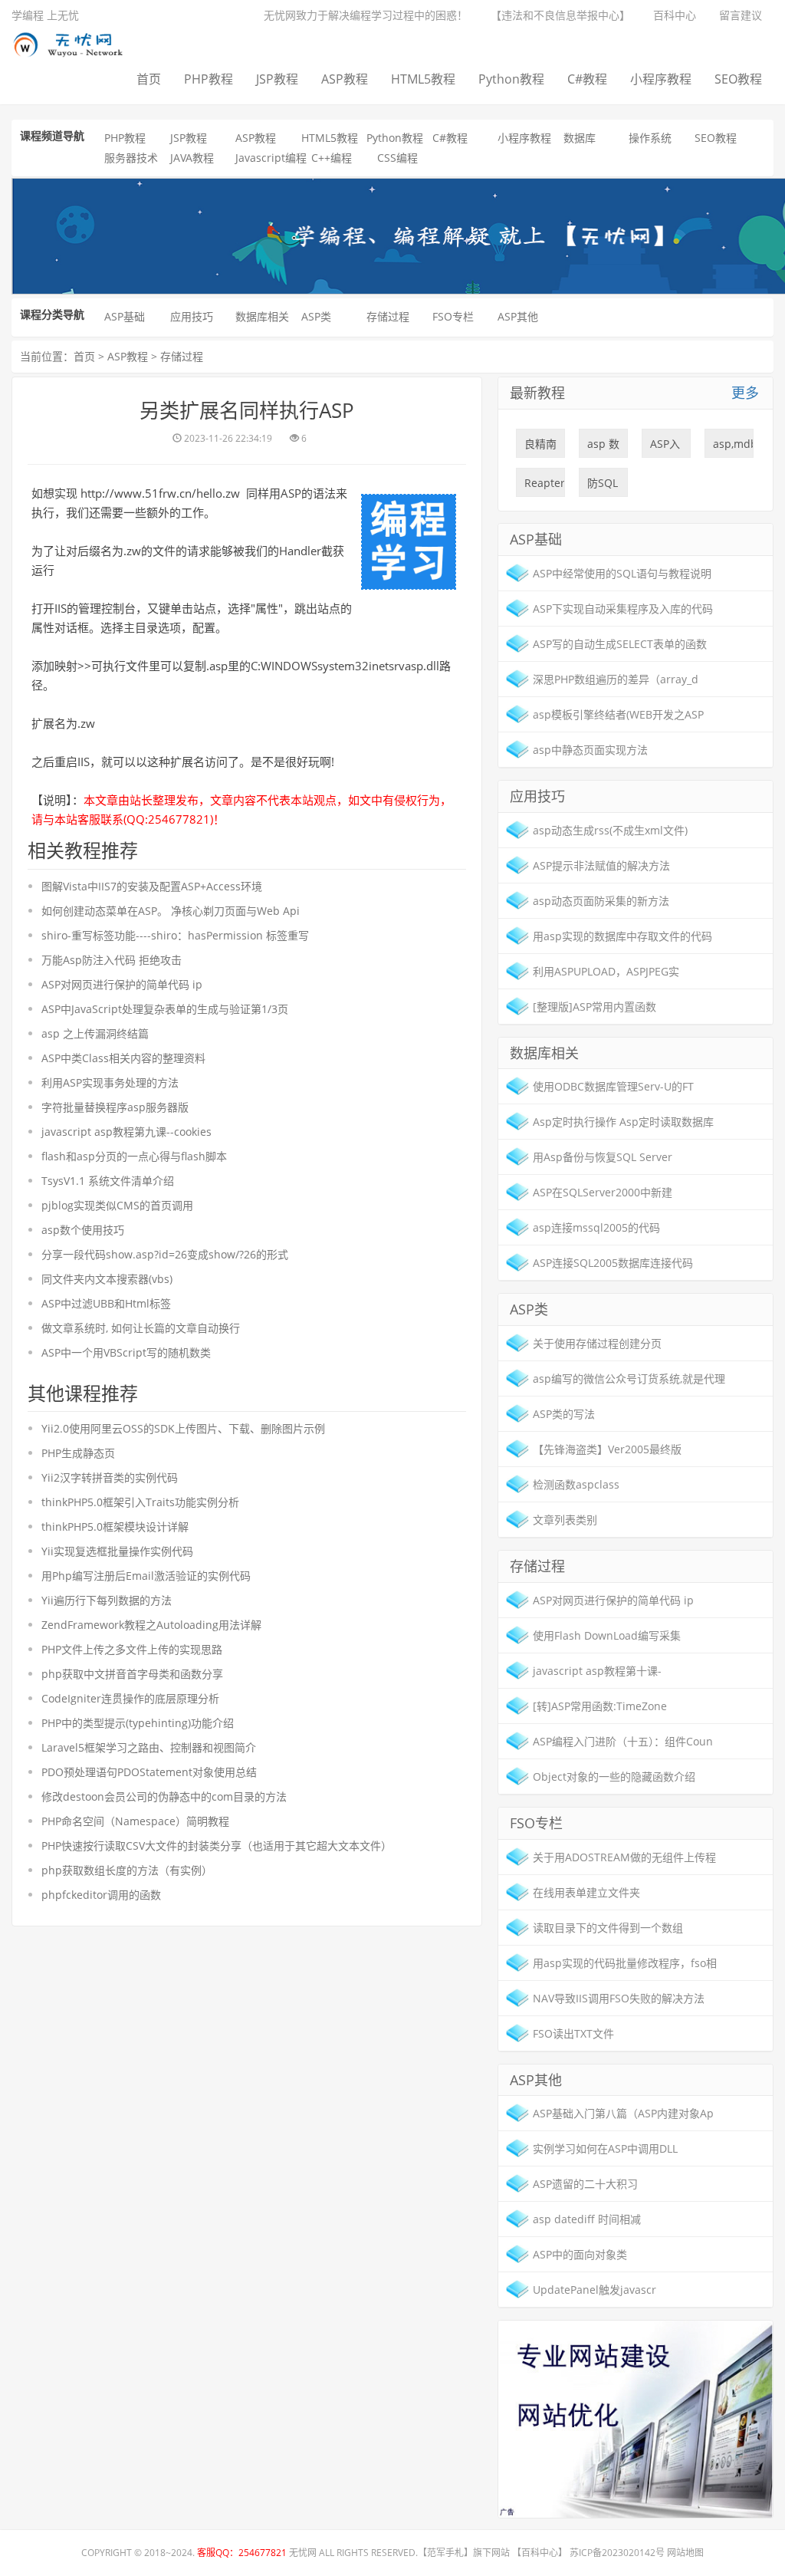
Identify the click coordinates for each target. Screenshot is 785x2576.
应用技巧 (192, 316)
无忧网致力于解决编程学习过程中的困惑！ (366, 15)
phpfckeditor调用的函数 (101, 1895)
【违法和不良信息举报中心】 (560, 15)
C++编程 (332, 158)
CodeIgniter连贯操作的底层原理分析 (130, 1698)
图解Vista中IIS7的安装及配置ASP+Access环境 (152, 886)
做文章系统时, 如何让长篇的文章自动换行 (141, 1328)
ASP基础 (125, 316)
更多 (745, 393)
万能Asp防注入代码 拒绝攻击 (112, 960)
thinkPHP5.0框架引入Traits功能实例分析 (140, 1502)
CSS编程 (397, 158)
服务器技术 (131, 158)
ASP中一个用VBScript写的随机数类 (126, 1352)
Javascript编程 (271, 158)
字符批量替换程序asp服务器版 (115, 1107)
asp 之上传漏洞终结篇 (95, 1033)
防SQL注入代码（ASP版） (603, 486)
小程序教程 (661, 79)
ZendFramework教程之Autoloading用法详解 (151, 1625)
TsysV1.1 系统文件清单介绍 (108, 1181)
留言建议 (741, 15)
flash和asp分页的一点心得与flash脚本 (134, 1156)
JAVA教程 (192, 158)
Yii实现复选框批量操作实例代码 (117, 1551)
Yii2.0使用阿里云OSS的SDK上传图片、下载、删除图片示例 (183, 1428)
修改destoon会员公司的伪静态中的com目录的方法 (164, 1796)
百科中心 (675, 15)
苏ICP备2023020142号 (617, 2553)
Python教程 (511, 79)
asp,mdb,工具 (733, 447)
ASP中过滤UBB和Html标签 (106, 1303)
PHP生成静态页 (78, 1453)
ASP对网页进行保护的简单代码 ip (122, 984)
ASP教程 (345, 79)
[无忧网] (74, 42)
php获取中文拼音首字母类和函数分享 (132, 1674)
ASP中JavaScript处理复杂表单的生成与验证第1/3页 (165, 1009)
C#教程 (587, 79)
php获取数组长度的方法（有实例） (127, 1870)
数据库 (580, 138)
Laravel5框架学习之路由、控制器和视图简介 (149, 1747)
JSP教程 (277, 79)
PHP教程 (209, 79)
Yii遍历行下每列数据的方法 (107, 1600)
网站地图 (685, 2553)
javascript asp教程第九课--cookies (126, 1132)
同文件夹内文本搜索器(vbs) (107, 1279)
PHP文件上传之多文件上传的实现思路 (132, 1649)
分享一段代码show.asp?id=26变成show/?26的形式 (165, 1254)
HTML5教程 (423, 79)
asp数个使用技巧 (83, 1230)
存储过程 (388, 316)
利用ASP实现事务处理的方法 (110, 1082)
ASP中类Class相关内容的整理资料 (123, 1058)
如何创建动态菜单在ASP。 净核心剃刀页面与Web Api (171, 911)
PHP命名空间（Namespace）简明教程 (135, 1821)
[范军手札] (636, 2418)
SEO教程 (738, 79)
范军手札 (445, 2553)
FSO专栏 (453, 316)
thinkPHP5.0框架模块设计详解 (115, 1527)
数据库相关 (262, 316)
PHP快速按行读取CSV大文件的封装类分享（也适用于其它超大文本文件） (217, 1846)
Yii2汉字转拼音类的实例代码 (110, 1477)
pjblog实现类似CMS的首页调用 (117, 1205)
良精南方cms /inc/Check (545, 447)
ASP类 (316, 316)
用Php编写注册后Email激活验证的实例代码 (146, 1576)
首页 (149, 79)
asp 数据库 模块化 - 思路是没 (603, 447)
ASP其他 (518, 316)
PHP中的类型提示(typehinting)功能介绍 (138, 1723)
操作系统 (650, 138)
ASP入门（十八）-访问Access (667, 447)
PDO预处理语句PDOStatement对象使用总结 (149, 1772)
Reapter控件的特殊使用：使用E (545, 486)
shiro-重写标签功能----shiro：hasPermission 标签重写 (175, 935)
